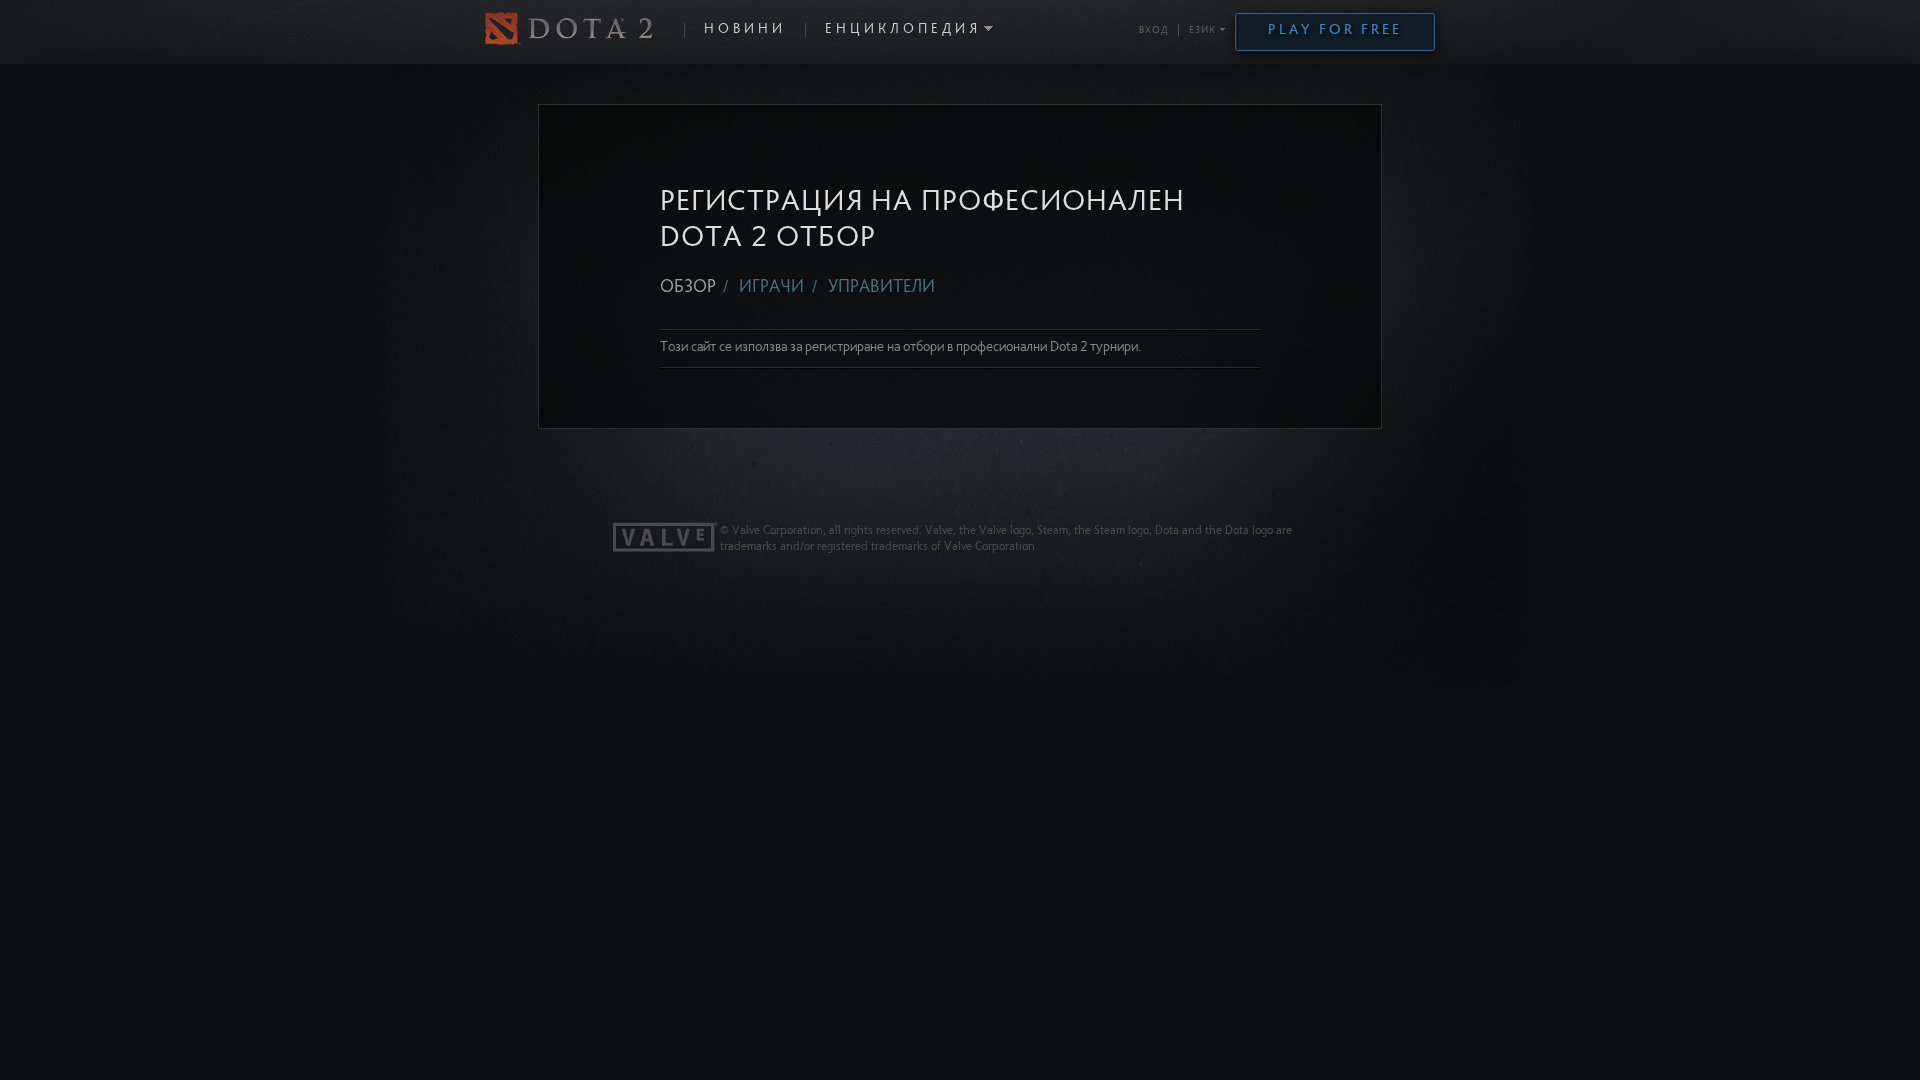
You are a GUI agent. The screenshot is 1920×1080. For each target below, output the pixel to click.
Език (1202, 31)
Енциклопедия (903, 30)
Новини (745, 30)
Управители (881, 288)
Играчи (773, 288)
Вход (1154, 31)
